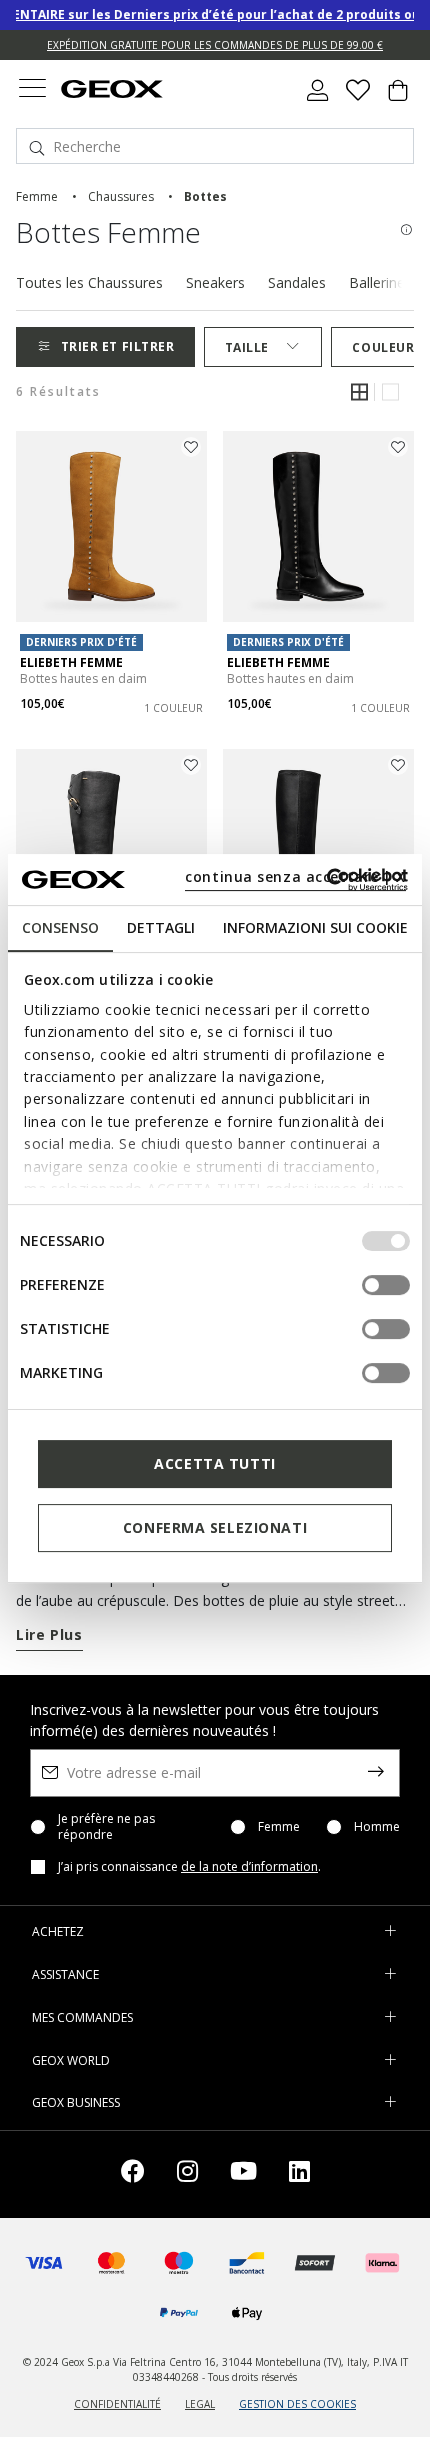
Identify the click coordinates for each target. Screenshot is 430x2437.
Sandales (297, 282)
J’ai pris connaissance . (189, 1867)
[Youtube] (243, 2174)
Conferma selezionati (215, 1527)
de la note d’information (249, 1866)
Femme (279, 1827)
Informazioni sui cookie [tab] (315, 927)
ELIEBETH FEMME (71, 662)
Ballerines (380, 282)
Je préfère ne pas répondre (106, 1827)
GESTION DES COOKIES (297, 2404)
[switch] (386, 1285)
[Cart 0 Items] (398, 98)
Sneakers (215, 282)
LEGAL (200, 2404)
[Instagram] (187, 2174)
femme (37, 196)
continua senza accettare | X (295, 876)
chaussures (121, 196)
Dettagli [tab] (161, 927)
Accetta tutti (214, 1463)
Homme (377, 1827)
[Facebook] (133, 2174)
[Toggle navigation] (32, 90)
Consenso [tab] (60, 927)
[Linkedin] (299, 2174)
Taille (247, 347)
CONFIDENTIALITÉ (117, 2404)
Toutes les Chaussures (89, 282)
